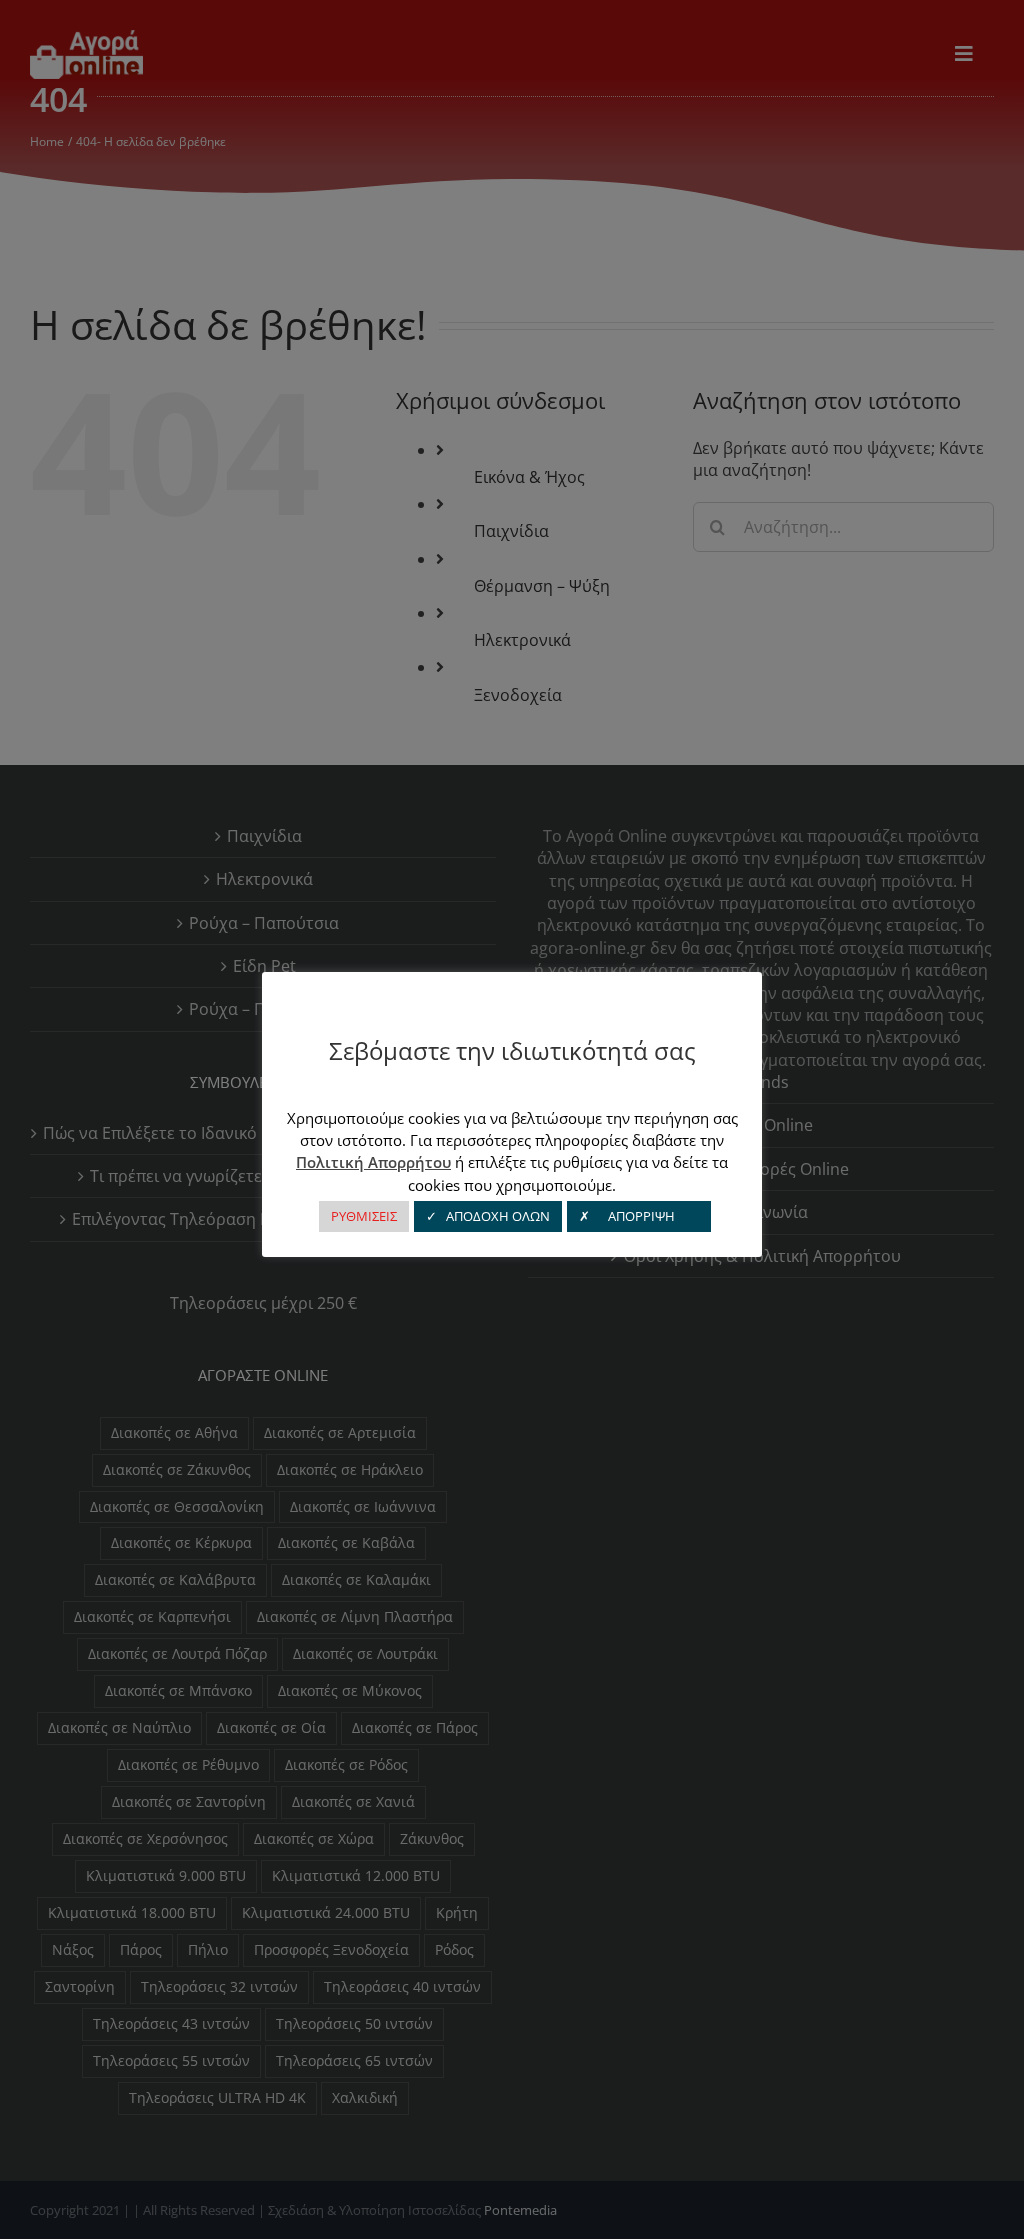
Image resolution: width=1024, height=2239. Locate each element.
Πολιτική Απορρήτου (373, 1162)
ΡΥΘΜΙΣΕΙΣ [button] (364, 1216)
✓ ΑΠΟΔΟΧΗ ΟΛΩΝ (488, 1216)
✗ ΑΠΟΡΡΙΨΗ (639, 1216)
